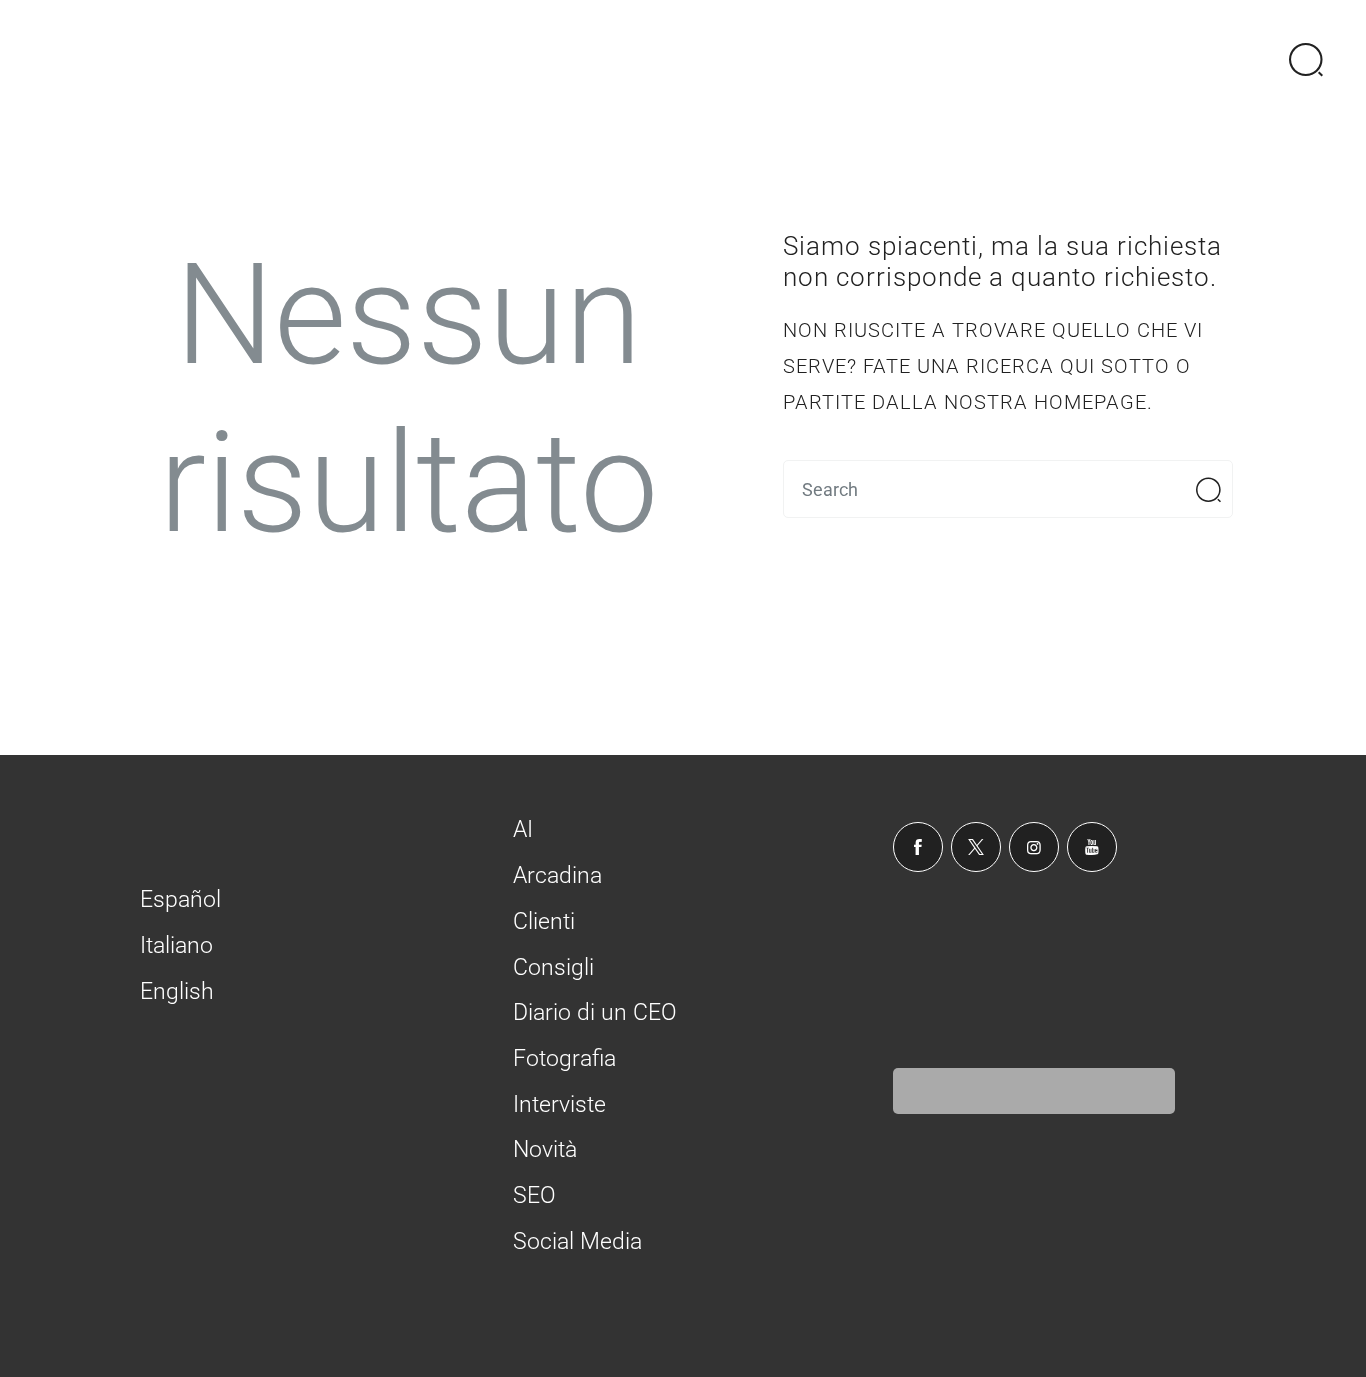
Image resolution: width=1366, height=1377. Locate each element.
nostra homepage (1045, 402)
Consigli (553, 967)
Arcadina (557, 875)
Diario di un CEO (595, 1012)
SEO (534, 1195)
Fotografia (564, 1058)
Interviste (559, 1104)
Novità (545, 1149)
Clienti (544, 921)
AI (523, 829)
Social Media (577, 1241)
